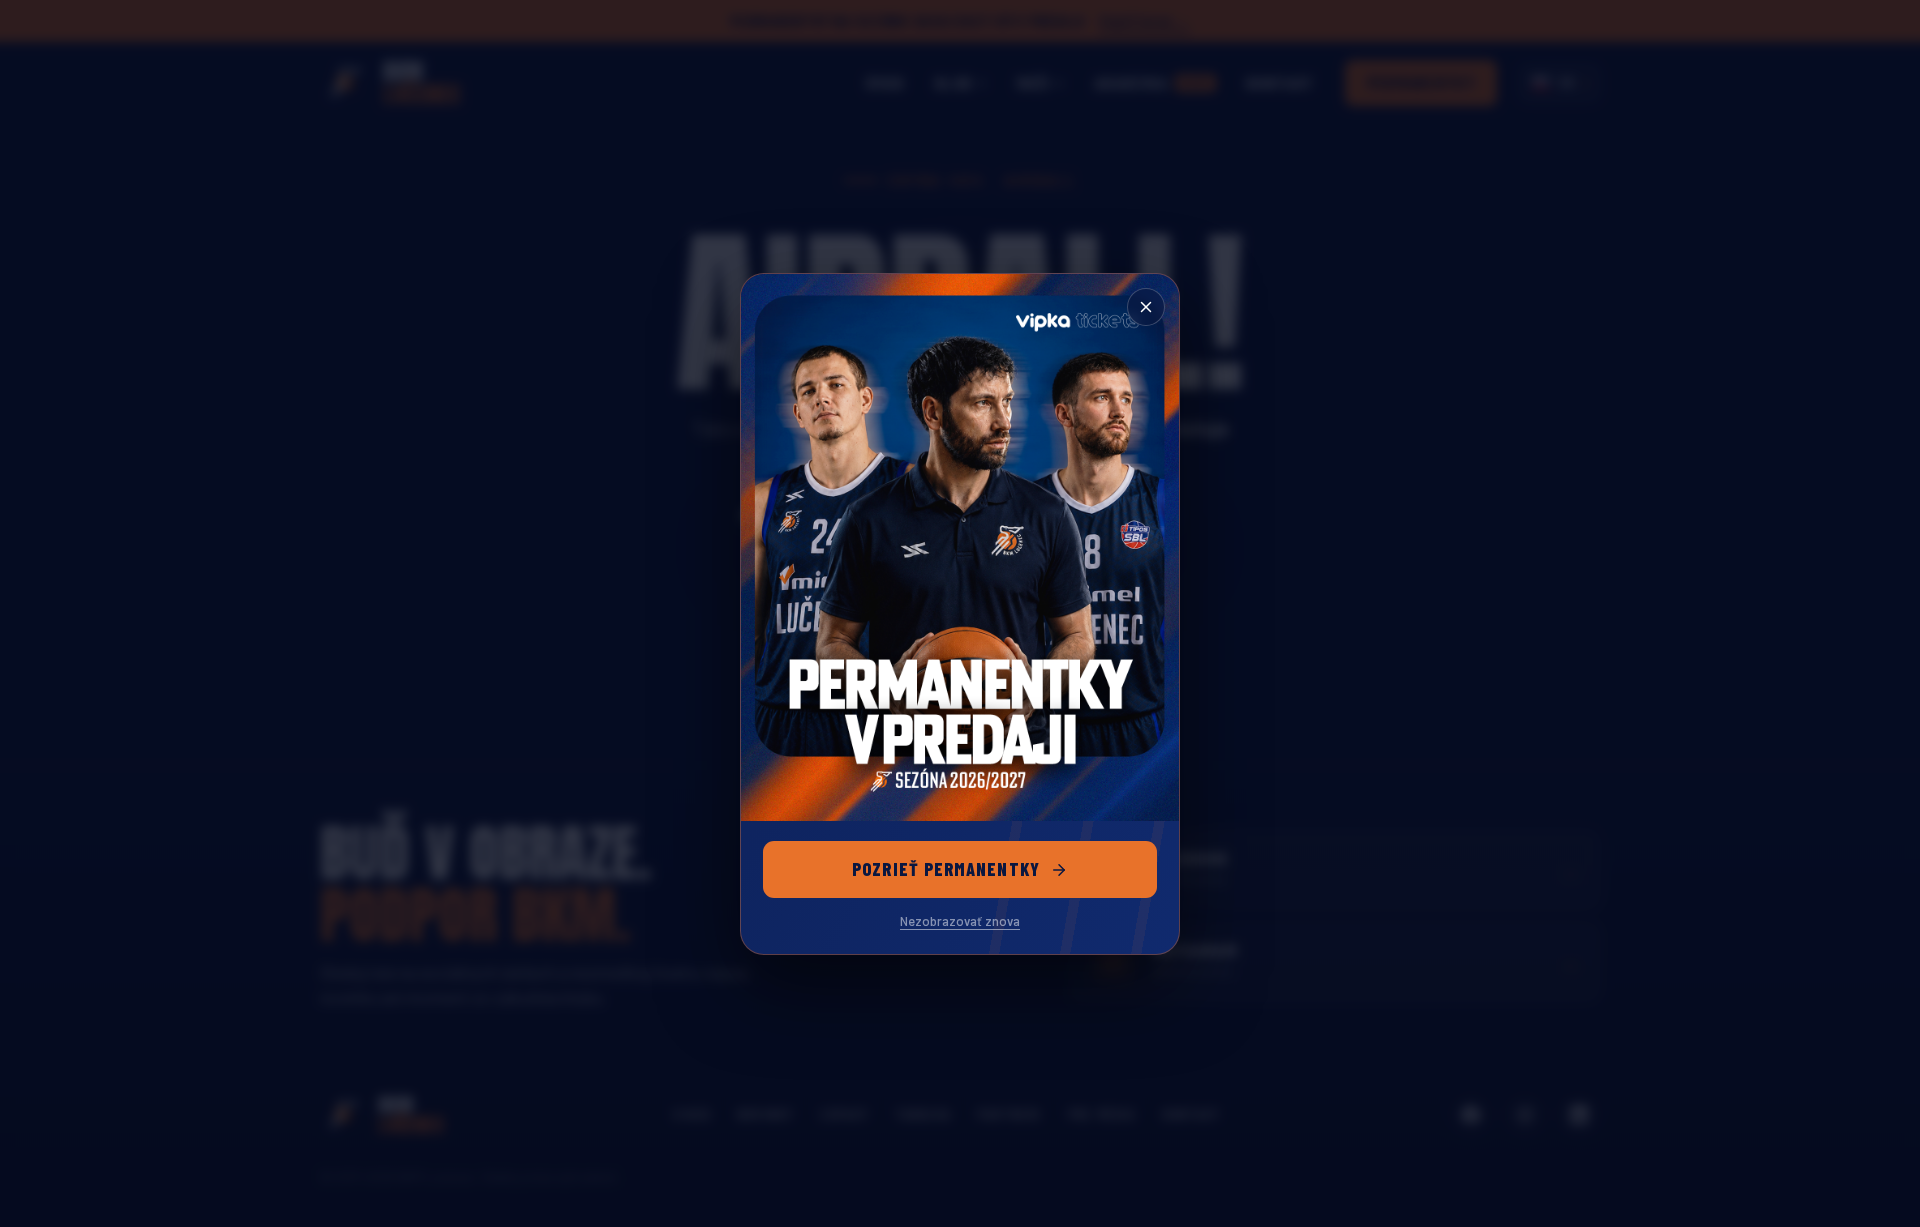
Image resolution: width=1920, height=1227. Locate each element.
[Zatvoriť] (1146, 307)
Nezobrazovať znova (960, 921)
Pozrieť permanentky (946, 869)
